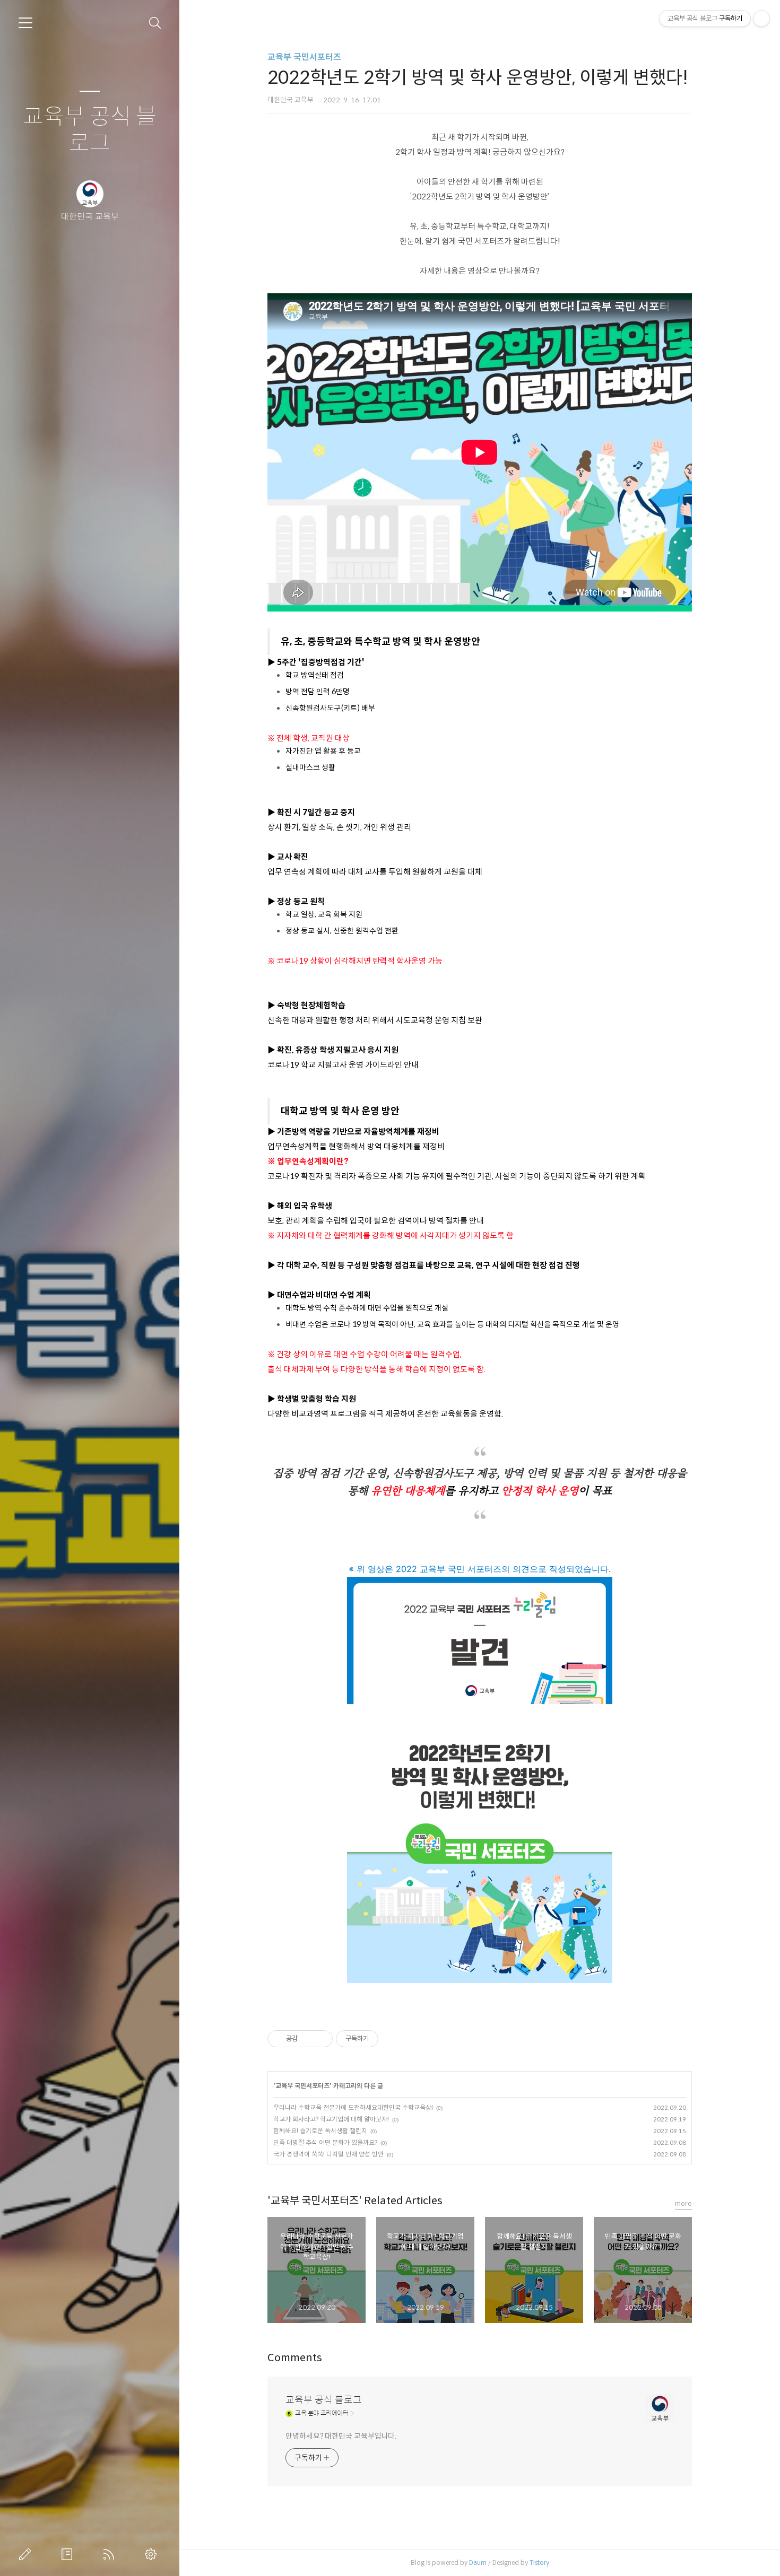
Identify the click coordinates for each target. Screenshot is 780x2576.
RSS (111, 2554)
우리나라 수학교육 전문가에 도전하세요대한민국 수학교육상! (353, 2107)
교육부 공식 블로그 (90, 130)
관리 (153, 2554)
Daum (478, 2562)
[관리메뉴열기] (761, 19)
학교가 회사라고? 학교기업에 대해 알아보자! (331, 2119)
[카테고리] (25, 23)
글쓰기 (27, 2554)
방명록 (69, 2554)
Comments (295, 2358)
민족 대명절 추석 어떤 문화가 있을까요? (325, 2142)
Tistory (539, 2562)
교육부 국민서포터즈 (304, 57)
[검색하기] (155, 23)
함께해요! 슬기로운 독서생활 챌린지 (320, 2131)
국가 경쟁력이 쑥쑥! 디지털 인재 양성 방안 (328, 2154)
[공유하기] (307, 2039)
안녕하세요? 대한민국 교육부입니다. (341, 2436)
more (683, 2203)
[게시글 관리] (321, 2039)
